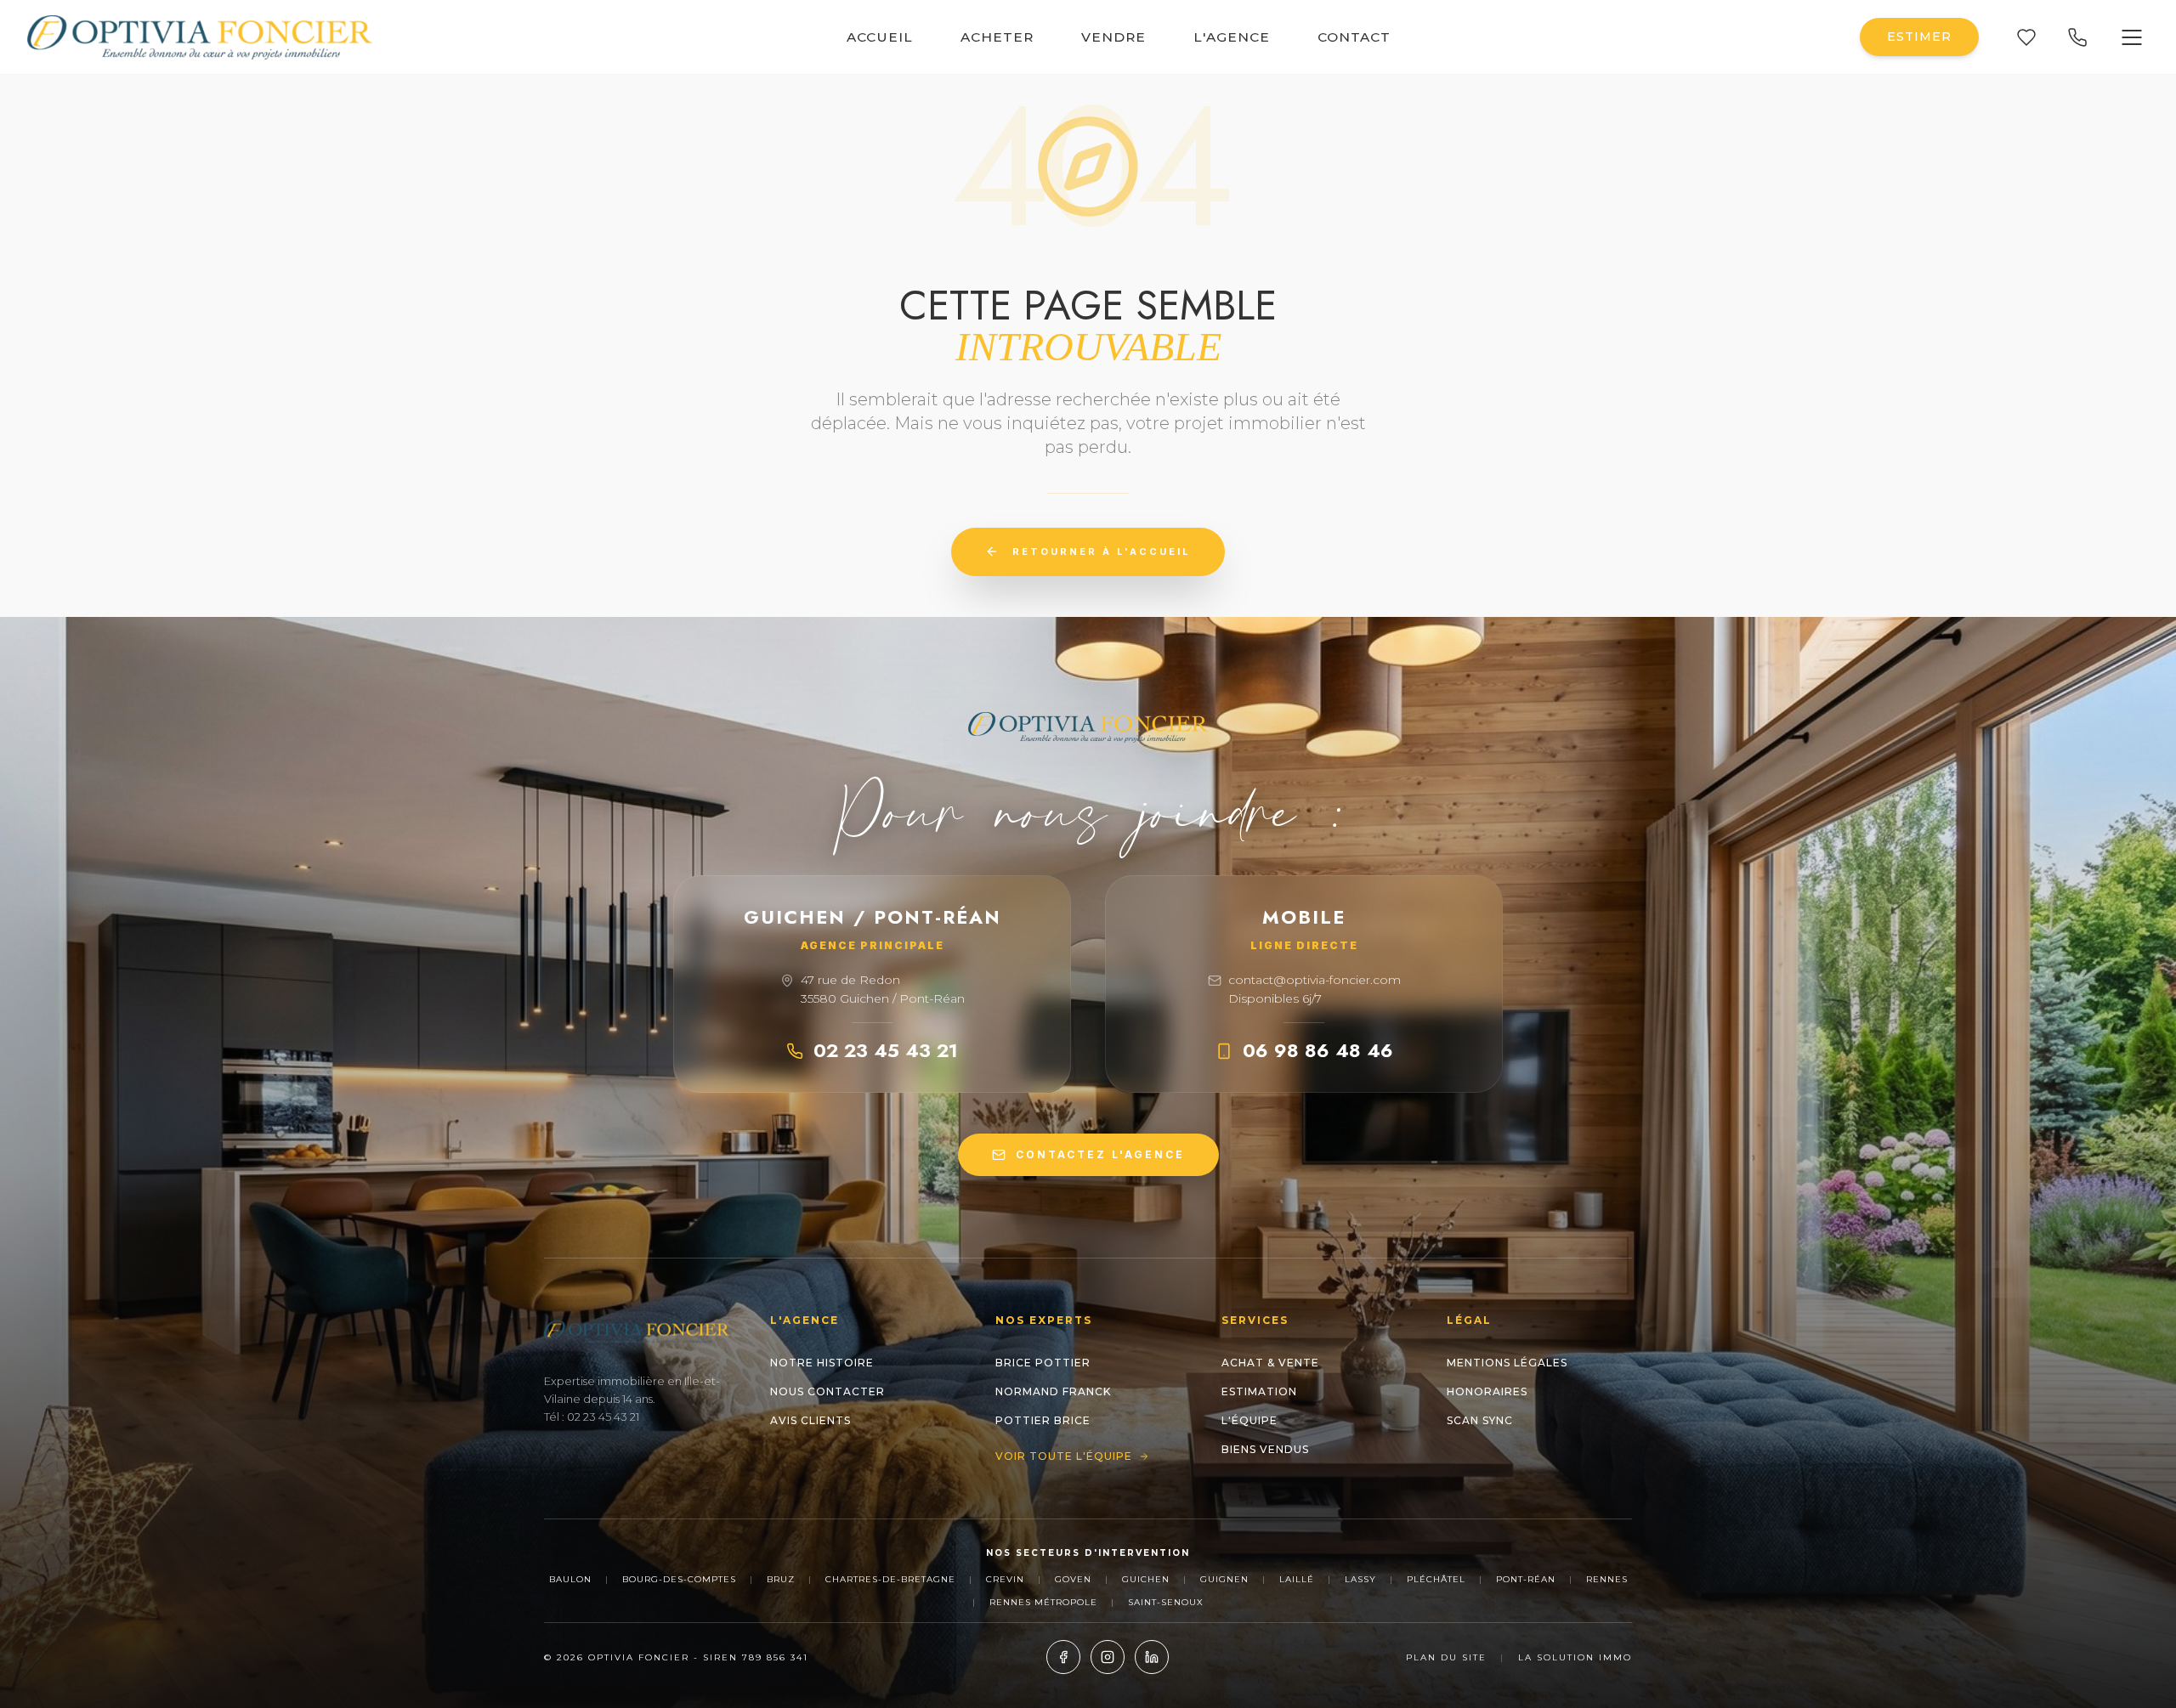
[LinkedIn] (1152, 1657)
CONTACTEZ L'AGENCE (1100, 1154)
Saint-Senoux (1166, 1602)
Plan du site (1446, 1657)
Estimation (1259, 1391)
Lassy (1360, 1579)
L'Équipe (1249, 1420)
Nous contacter (827, 1391)
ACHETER (997, 37)
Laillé (1297, 1579)
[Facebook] (1063, 1657)
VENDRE (1113, 37)
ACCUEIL (880, 37)
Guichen (1146, 1579)
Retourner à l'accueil (1102, 551)
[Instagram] (1108, 1657)
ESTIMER (1919, 37)
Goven (1073, 1579)
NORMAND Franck (1053, 1391)
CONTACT (1354, 37)
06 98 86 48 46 (1318, 1050)
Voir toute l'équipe (1064, 1456)
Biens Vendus (1265, 1449)
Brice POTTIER (1043, 1363)
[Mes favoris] (2026, 37)
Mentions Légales (1507, 1363)
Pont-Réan (1526, 1579)
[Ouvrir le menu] (2132, 37)
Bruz (781, 1579)
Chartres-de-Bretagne (890, 1579)
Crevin (1005, 1579)
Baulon (570, 1579)
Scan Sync (1480, 1420)
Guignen (1224, 1579)
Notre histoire (822, 1363)
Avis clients (810, 1420)
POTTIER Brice (1043, 1420)
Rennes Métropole (1043, 1602)
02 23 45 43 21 (886, 1050)
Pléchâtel (1436, 1579)
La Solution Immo (1575, 1657)
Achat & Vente (1270, 1363)
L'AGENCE (1232, 37)
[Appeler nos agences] (2077, 37)
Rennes (1607, 1579)
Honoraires (1487, 1391)
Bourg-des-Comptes (679, 1579)
